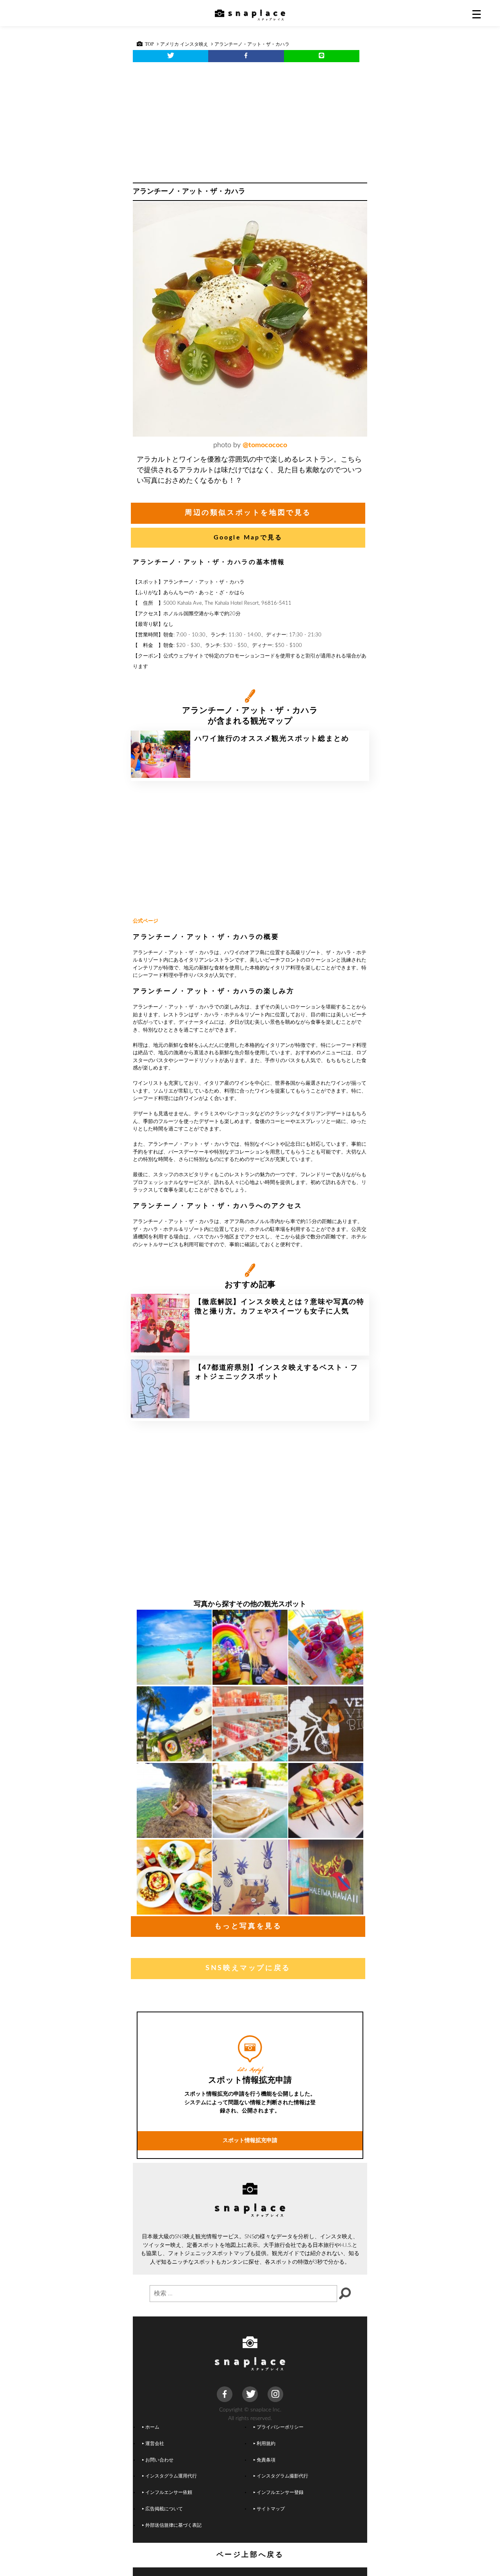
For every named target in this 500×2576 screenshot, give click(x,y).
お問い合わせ (159, 2460)
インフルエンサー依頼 (169, 2493)
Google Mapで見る (248, 537)
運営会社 (155, 2444)
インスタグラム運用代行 (171, 2476)
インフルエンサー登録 (280, 2493)
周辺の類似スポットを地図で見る (248, 513)
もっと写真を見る (248, 1926)
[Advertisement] (250, 120)
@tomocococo (265, 445)
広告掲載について (164, 2509)
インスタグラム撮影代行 (282, 2476)
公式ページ (146, 921)
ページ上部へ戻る (250, 2555)
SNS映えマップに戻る (248, 1968)
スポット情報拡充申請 (250, 2140)
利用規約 (266, 2444)
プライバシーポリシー (280, 2427)
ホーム (152, 2427)
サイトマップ (271, 2509)
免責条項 (266, 2460)
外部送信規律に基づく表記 (173, 2525)
